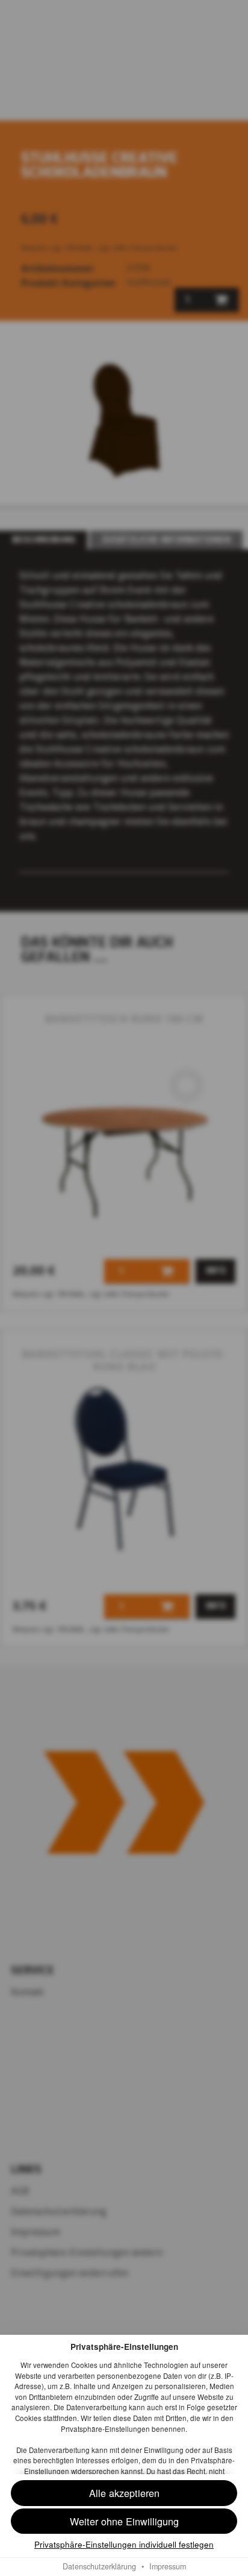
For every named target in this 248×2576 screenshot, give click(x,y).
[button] (124, 2521)
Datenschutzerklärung (99, 2566)
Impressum (168, 2566)
